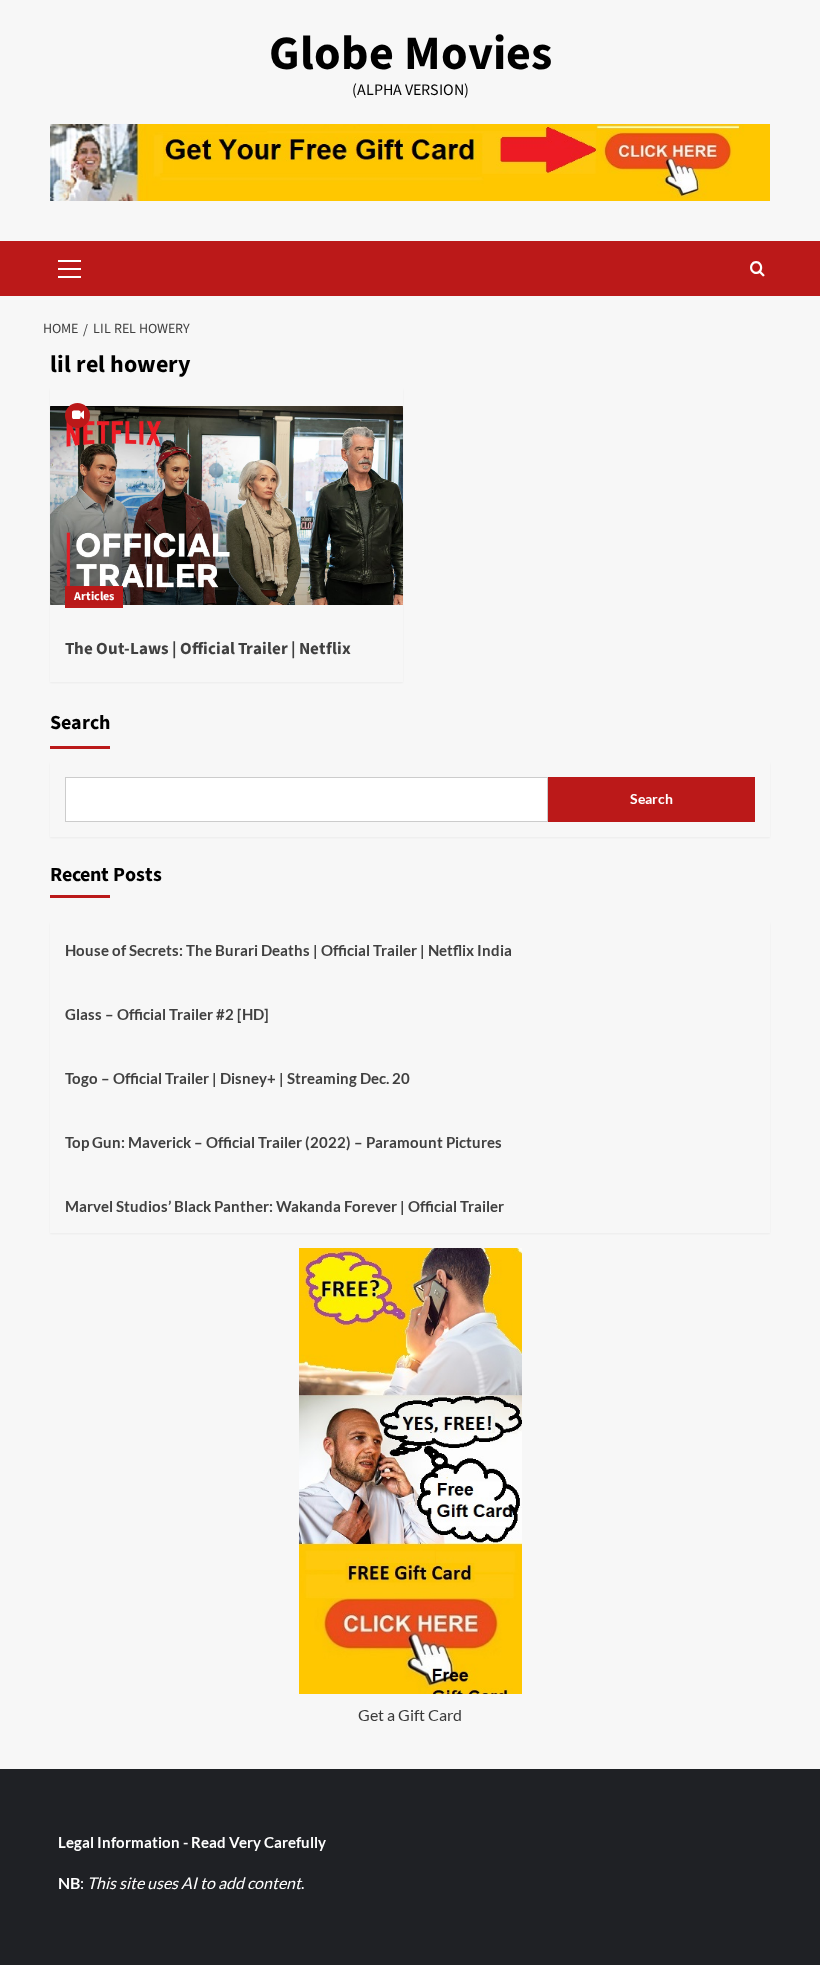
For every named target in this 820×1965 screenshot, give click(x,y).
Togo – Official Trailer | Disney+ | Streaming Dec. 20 (237, 1078)
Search (80, 723)
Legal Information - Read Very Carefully (192, 1842)
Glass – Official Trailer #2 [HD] (167, 1014)
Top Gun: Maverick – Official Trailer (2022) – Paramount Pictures (283, 1142)
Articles (94, 596)
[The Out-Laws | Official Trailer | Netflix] (226, 505)
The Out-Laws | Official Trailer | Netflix (208, 649)
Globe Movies (410, 54)
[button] (70, 266)
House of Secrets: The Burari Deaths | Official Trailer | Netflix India (288, 950)
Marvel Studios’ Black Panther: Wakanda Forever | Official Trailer (284, 1206)
